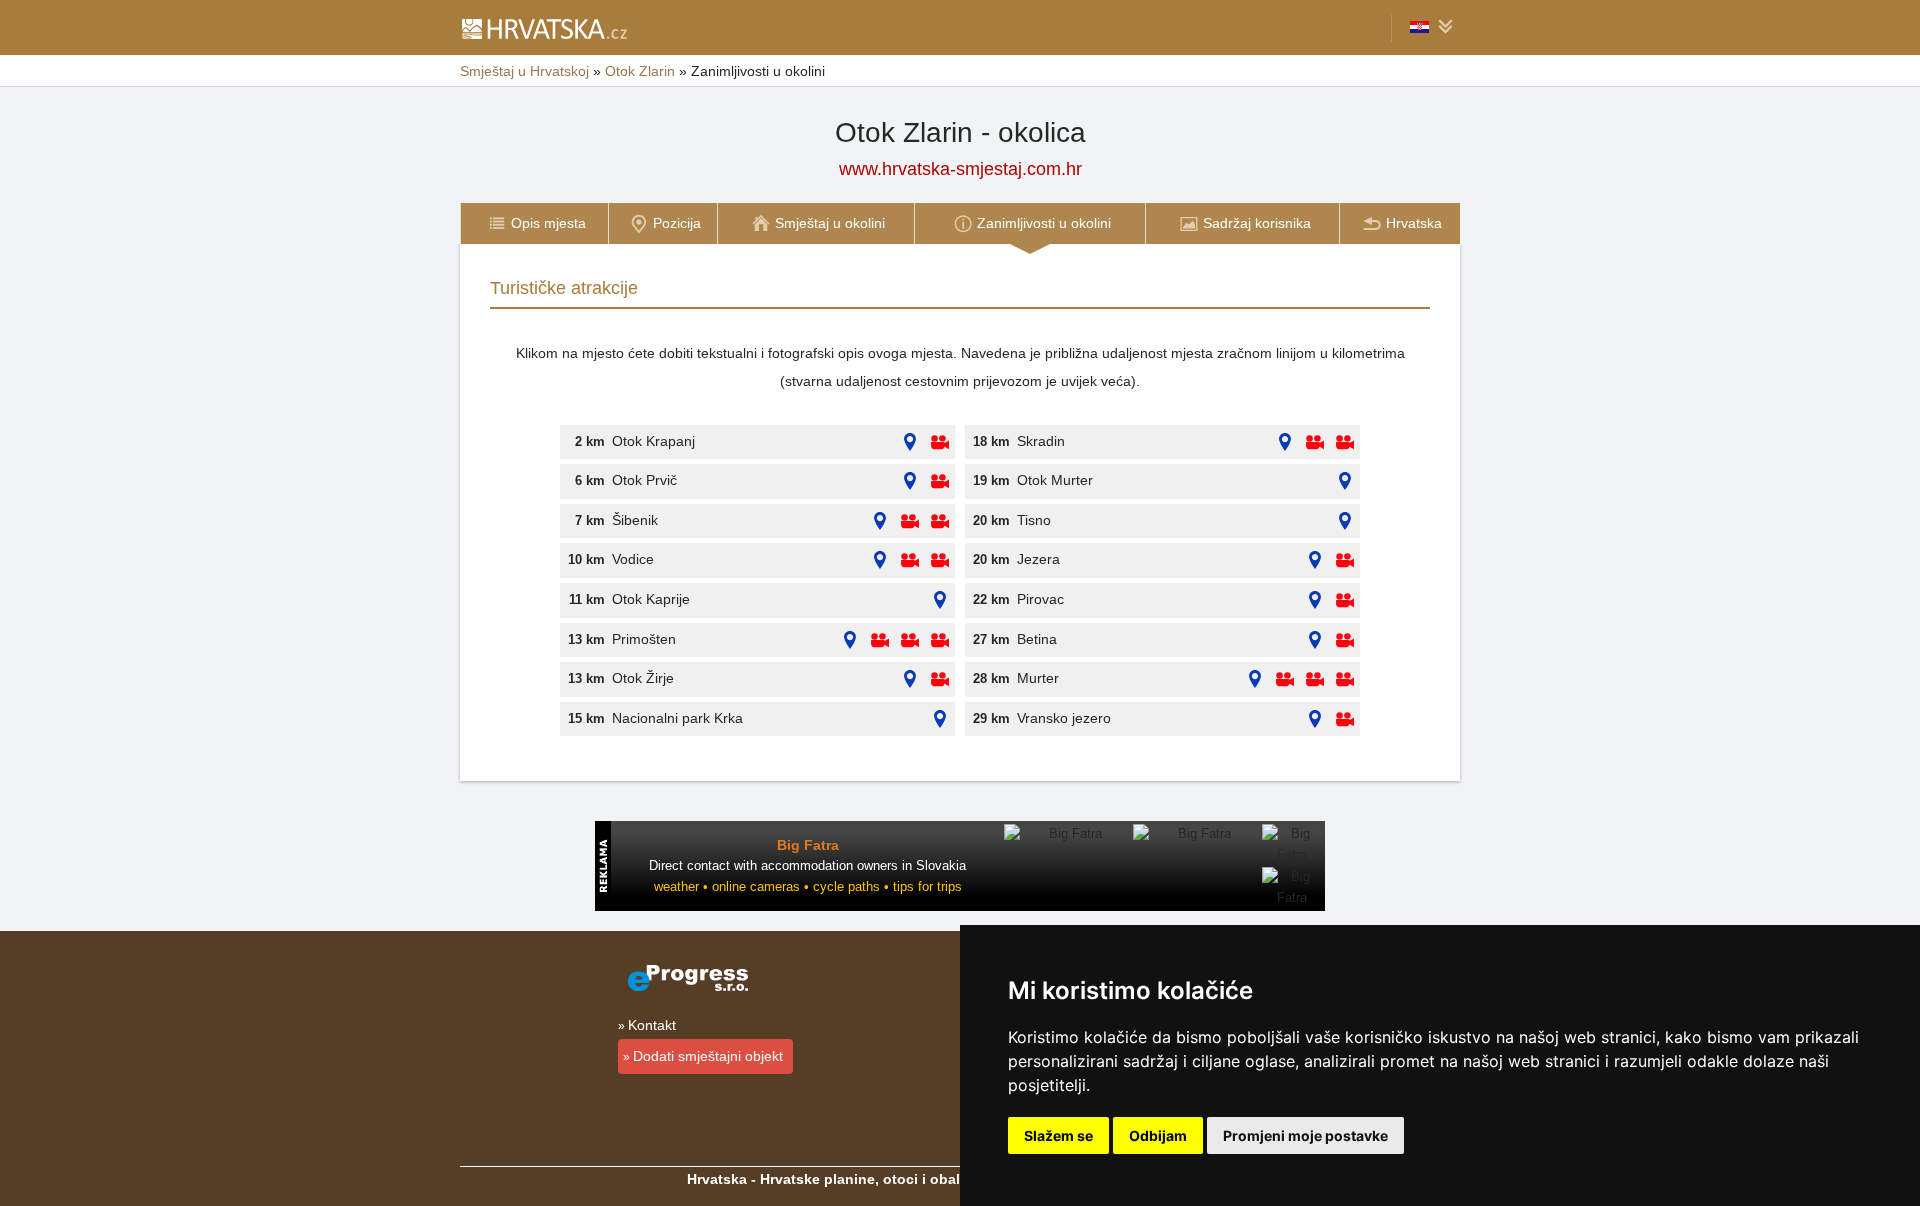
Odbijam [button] (1158, 1135)
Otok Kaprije (651, 599)
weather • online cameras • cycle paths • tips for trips (808, 886)
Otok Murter (1055, 480)
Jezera (1038, 559)
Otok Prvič (644, 480)
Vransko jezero (1064, 718)
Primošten (644, 639)
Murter (1038, 678)
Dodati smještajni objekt (708, 1056)
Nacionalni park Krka (677, 718)
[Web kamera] (940, 442)
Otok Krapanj (653, 441)
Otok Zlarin (640, 71)
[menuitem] (534, 223)
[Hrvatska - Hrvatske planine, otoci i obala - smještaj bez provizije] (543, 28)
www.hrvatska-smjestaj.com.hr (960, 169)
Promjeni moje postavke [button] (1305, 1135)
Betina (1037, 639)
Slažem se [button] (1058, 1135)
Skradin (1041, 441)
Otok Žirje (643, 678)
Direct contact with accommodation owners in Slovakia (807, 865)
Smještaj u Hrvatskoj (524, 71)
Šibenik (635, 520)
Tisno (1034, 520)
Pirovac (1040, 599)
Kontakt (652, 1025)
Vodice (633, 559)
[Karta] (910, 442)
